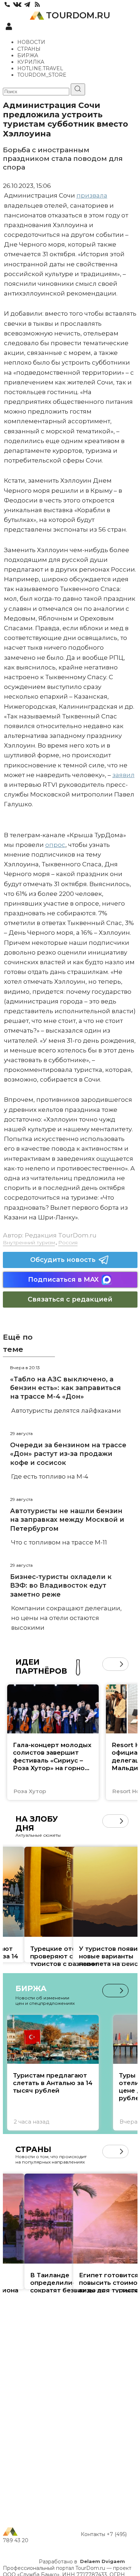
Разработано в (82, 2562)
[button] (109, 1664)
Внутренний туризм (29, 1242)
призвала (92, 195)
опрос (55, 845)
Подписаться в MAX (63, 1280)
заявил (123, 775)
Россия (68, 1242)
